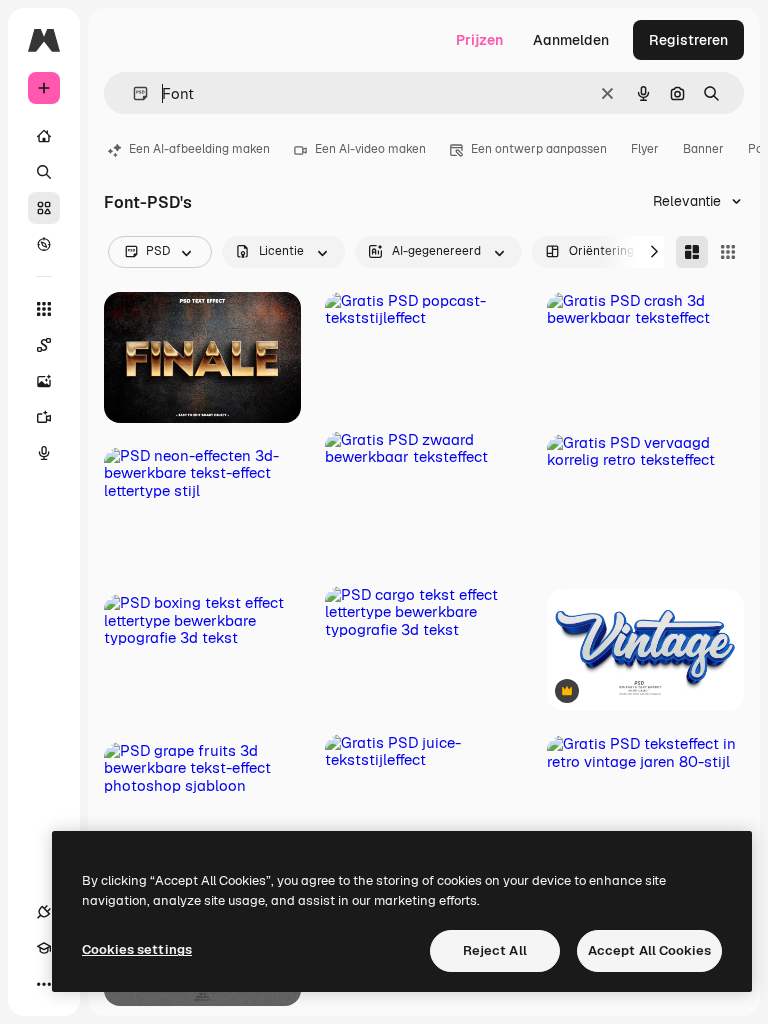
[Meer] (44, 984)
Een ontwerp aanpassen (539, 149)
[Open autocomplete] (132, 93)
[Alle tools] (44, 309)
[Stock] (44, 208)
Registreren (688, 40)
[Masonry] (692, 252)
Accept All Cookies (649, 950)
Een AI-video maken (370, 149)
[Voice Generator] (44, 453)
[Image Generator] (44, 381)
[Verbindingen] (44, 912)
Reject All (495, 950)
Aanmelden (571, 40)
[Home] (44, 136)
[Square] (728, 252)
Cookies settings (137, 949)
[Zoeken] (44, 172)
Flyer (645, 149)
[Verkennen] (44, 244)
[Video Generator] (44, 417)
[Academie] (44, 948)
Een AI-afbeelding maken (199, 149)
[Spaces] (44, 345)
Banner (703, 149)
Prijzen (479, 40)
